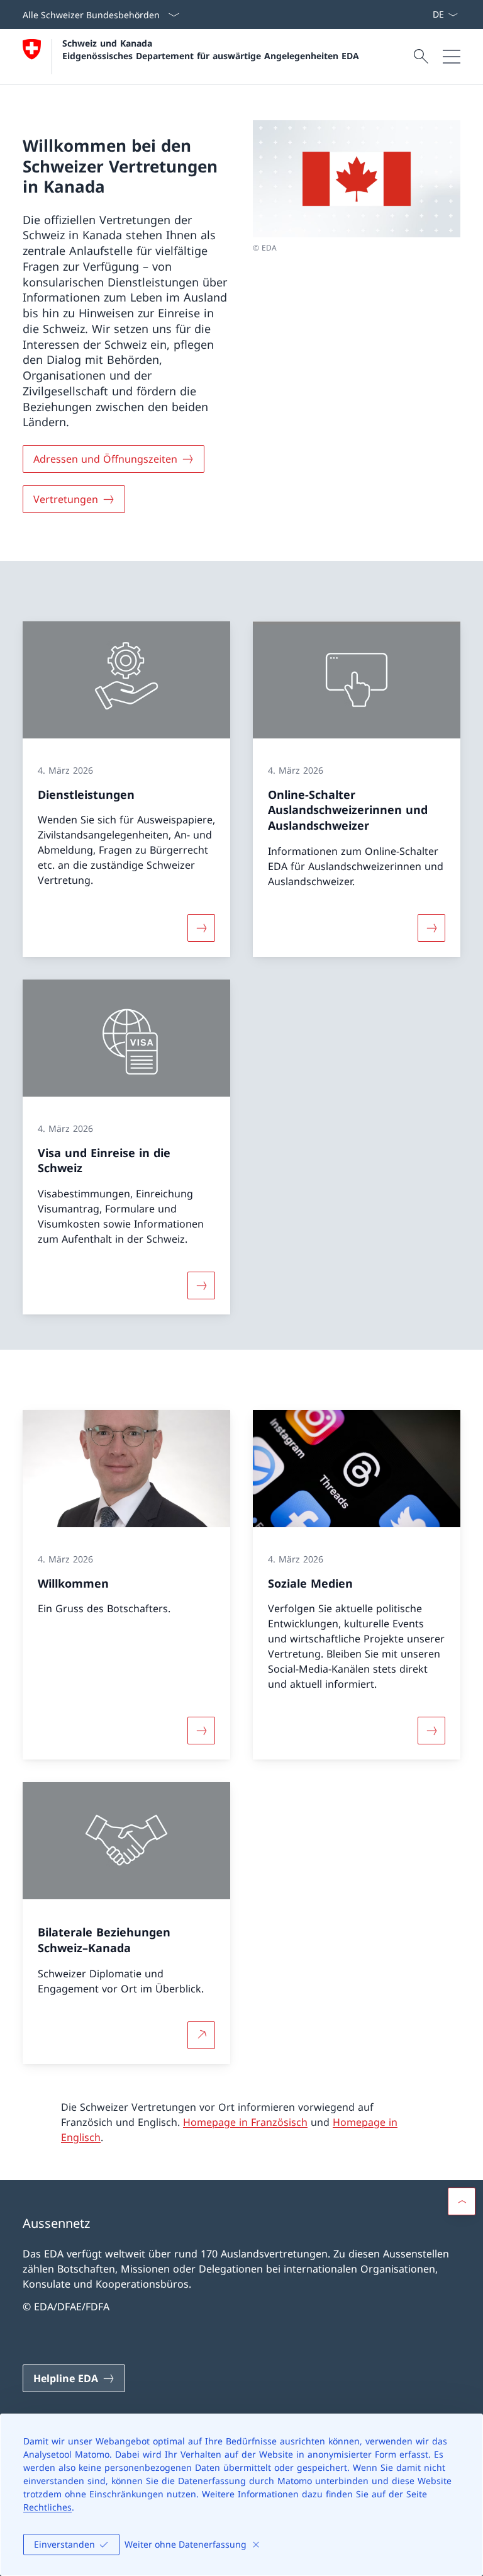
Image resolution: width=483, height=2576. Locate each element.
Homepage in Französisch (245, 2122)
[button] (462, 2201)
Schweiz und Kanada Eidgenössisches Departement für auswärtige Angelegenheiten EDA (211, 49)
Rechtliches (47, 2507)
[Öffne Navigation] (452, 57)
